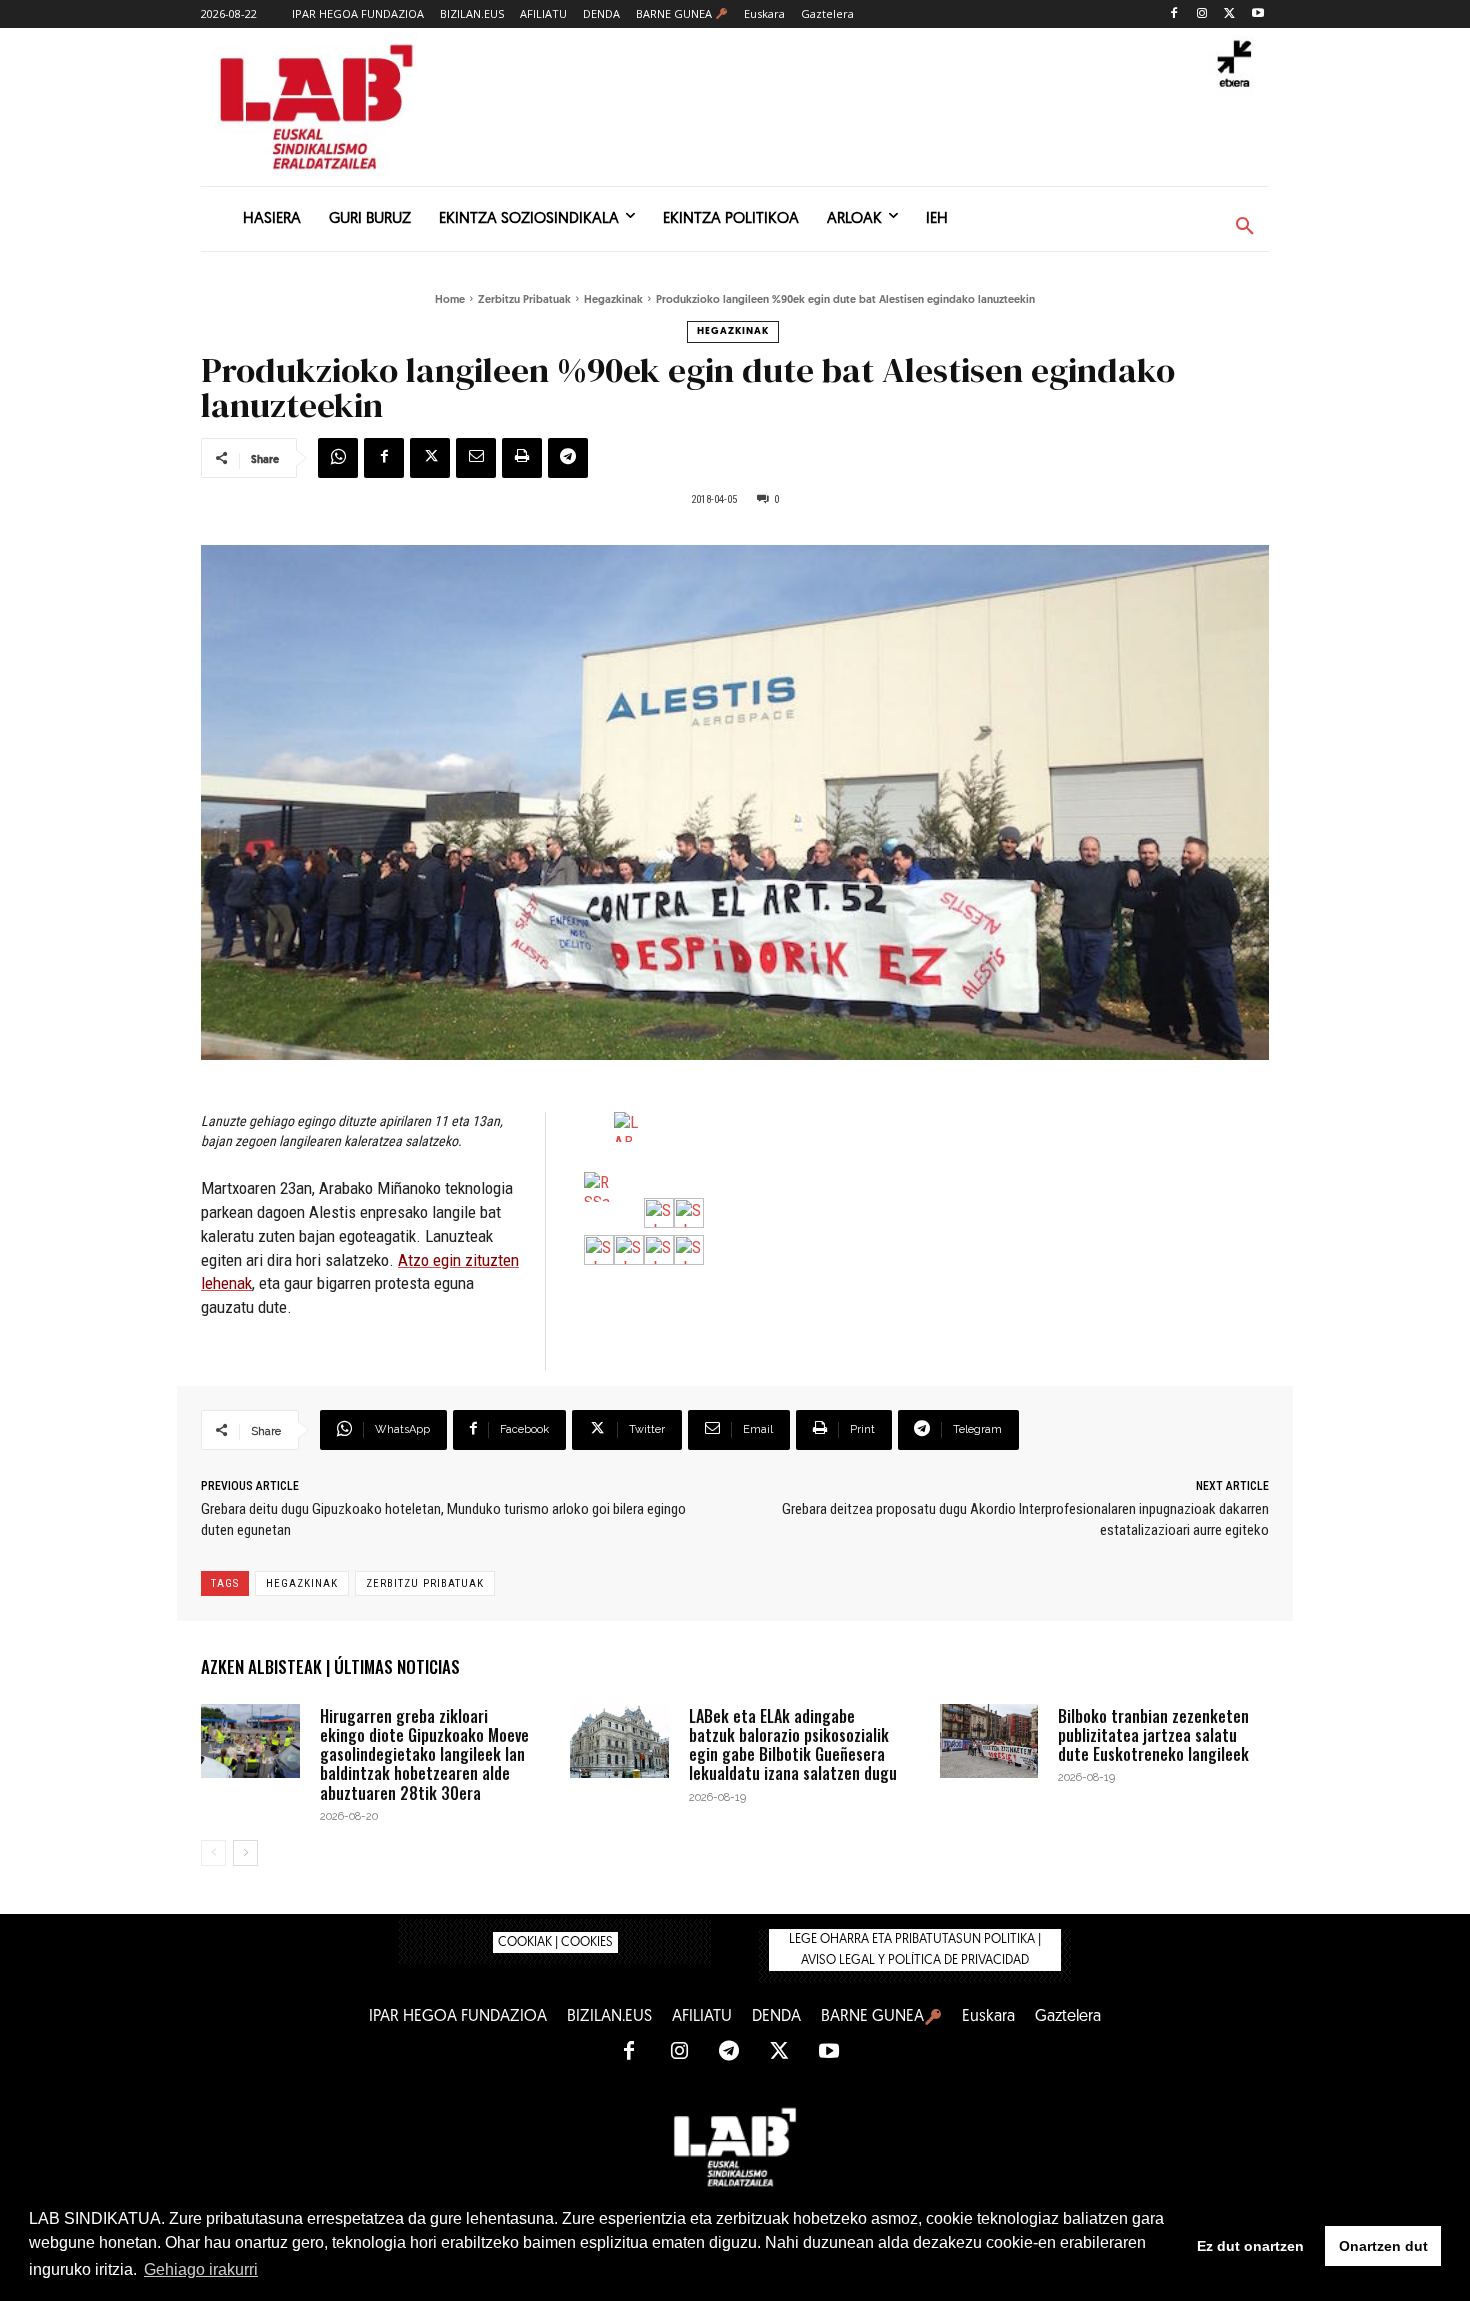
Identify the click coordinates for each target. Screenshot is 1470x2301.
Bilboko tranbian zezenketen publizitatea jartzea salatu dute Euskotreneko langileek (1153, 1735)
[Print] (522, 458)
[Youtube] (1257, 14)
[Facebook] (1174, 14)
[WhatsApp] (338, 458)
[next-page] (245, 1853)
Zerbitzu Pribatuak (524, 300)
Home (450, 300)
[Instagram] (1202, 14)
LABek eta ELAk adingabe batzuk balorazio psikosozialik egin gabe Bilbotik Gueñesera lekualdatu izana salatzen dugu (793, 1745)
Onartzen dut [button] (1383, 2246)
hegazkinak (302, 1583)
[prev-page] (213, 1853)
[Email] (476, 458)
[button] (1245, 227)
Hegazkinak (613, 300)
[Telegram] (568, 458)
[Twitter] (1229, 14)
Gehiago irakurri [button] (201, 2269)
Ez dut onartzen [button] (1250, 2246)
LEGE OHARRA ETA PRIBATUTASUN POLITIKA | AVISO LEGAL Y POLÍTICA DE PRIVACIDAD (915, 1950)
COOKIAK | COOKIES (555, 1942)
